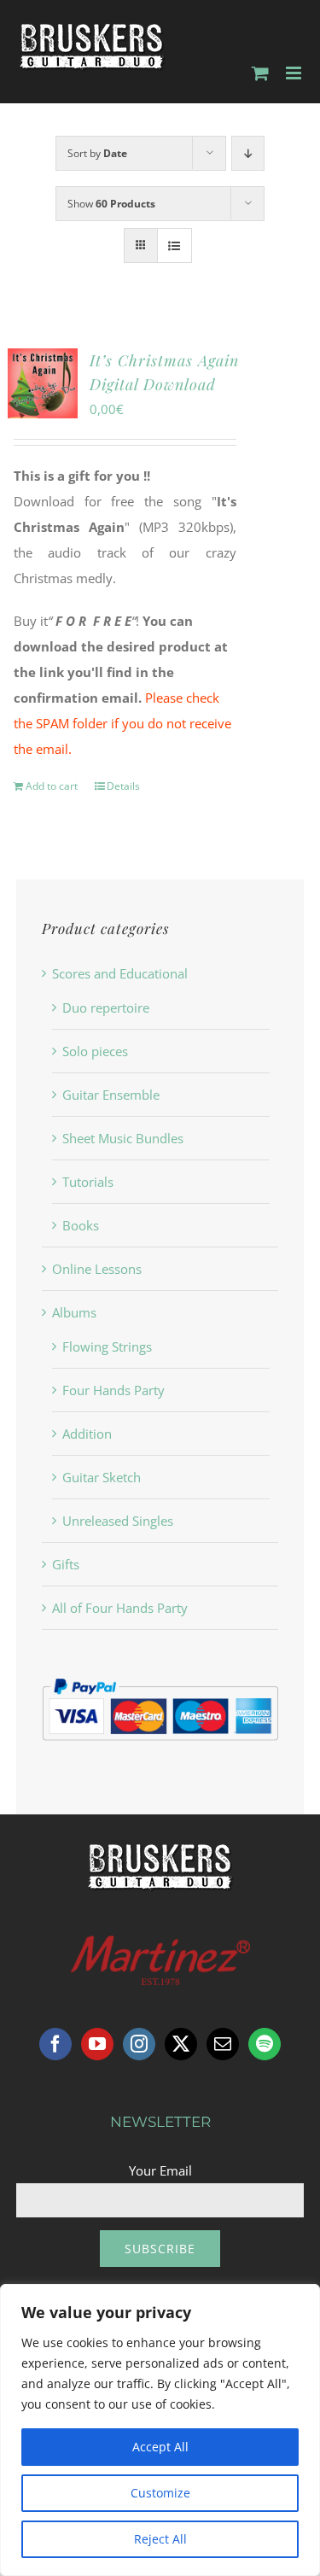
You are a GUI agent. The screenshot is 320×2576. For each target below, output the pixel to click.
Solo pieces (95, 1051)
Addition (87, 1434)
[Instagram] (139, 2044)
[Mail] (223, 2044)
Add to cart (52, 786)
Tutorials (88, 1182)
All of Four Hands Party (120, 1608)
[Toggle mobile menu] (295, 73)
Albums (74, 1312)
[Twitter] (181, 2044)
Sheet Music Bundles (123, 1138)
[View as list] (175, 245)
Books (81, 1225)
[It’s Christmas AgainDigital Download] (43, 383)
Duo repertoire (106, 1008)
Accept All (160, 2447)
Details (123, 786)
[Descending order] (248, 153)
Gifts (66, 1564)
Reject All (160, 2539)
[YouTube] (97, 2044)
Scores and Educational (120, 973)
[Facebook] (55, 2044)
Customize (160, 2493)
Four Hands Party (113, 1390)
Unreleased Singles (118, 1521)
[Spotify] (265, 2044)
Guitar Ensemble (111, 1095)
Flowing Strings (107, 1346)
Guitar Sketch (102, 1477)
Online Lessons (97, 1269)
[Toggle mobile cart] (260, 73)
